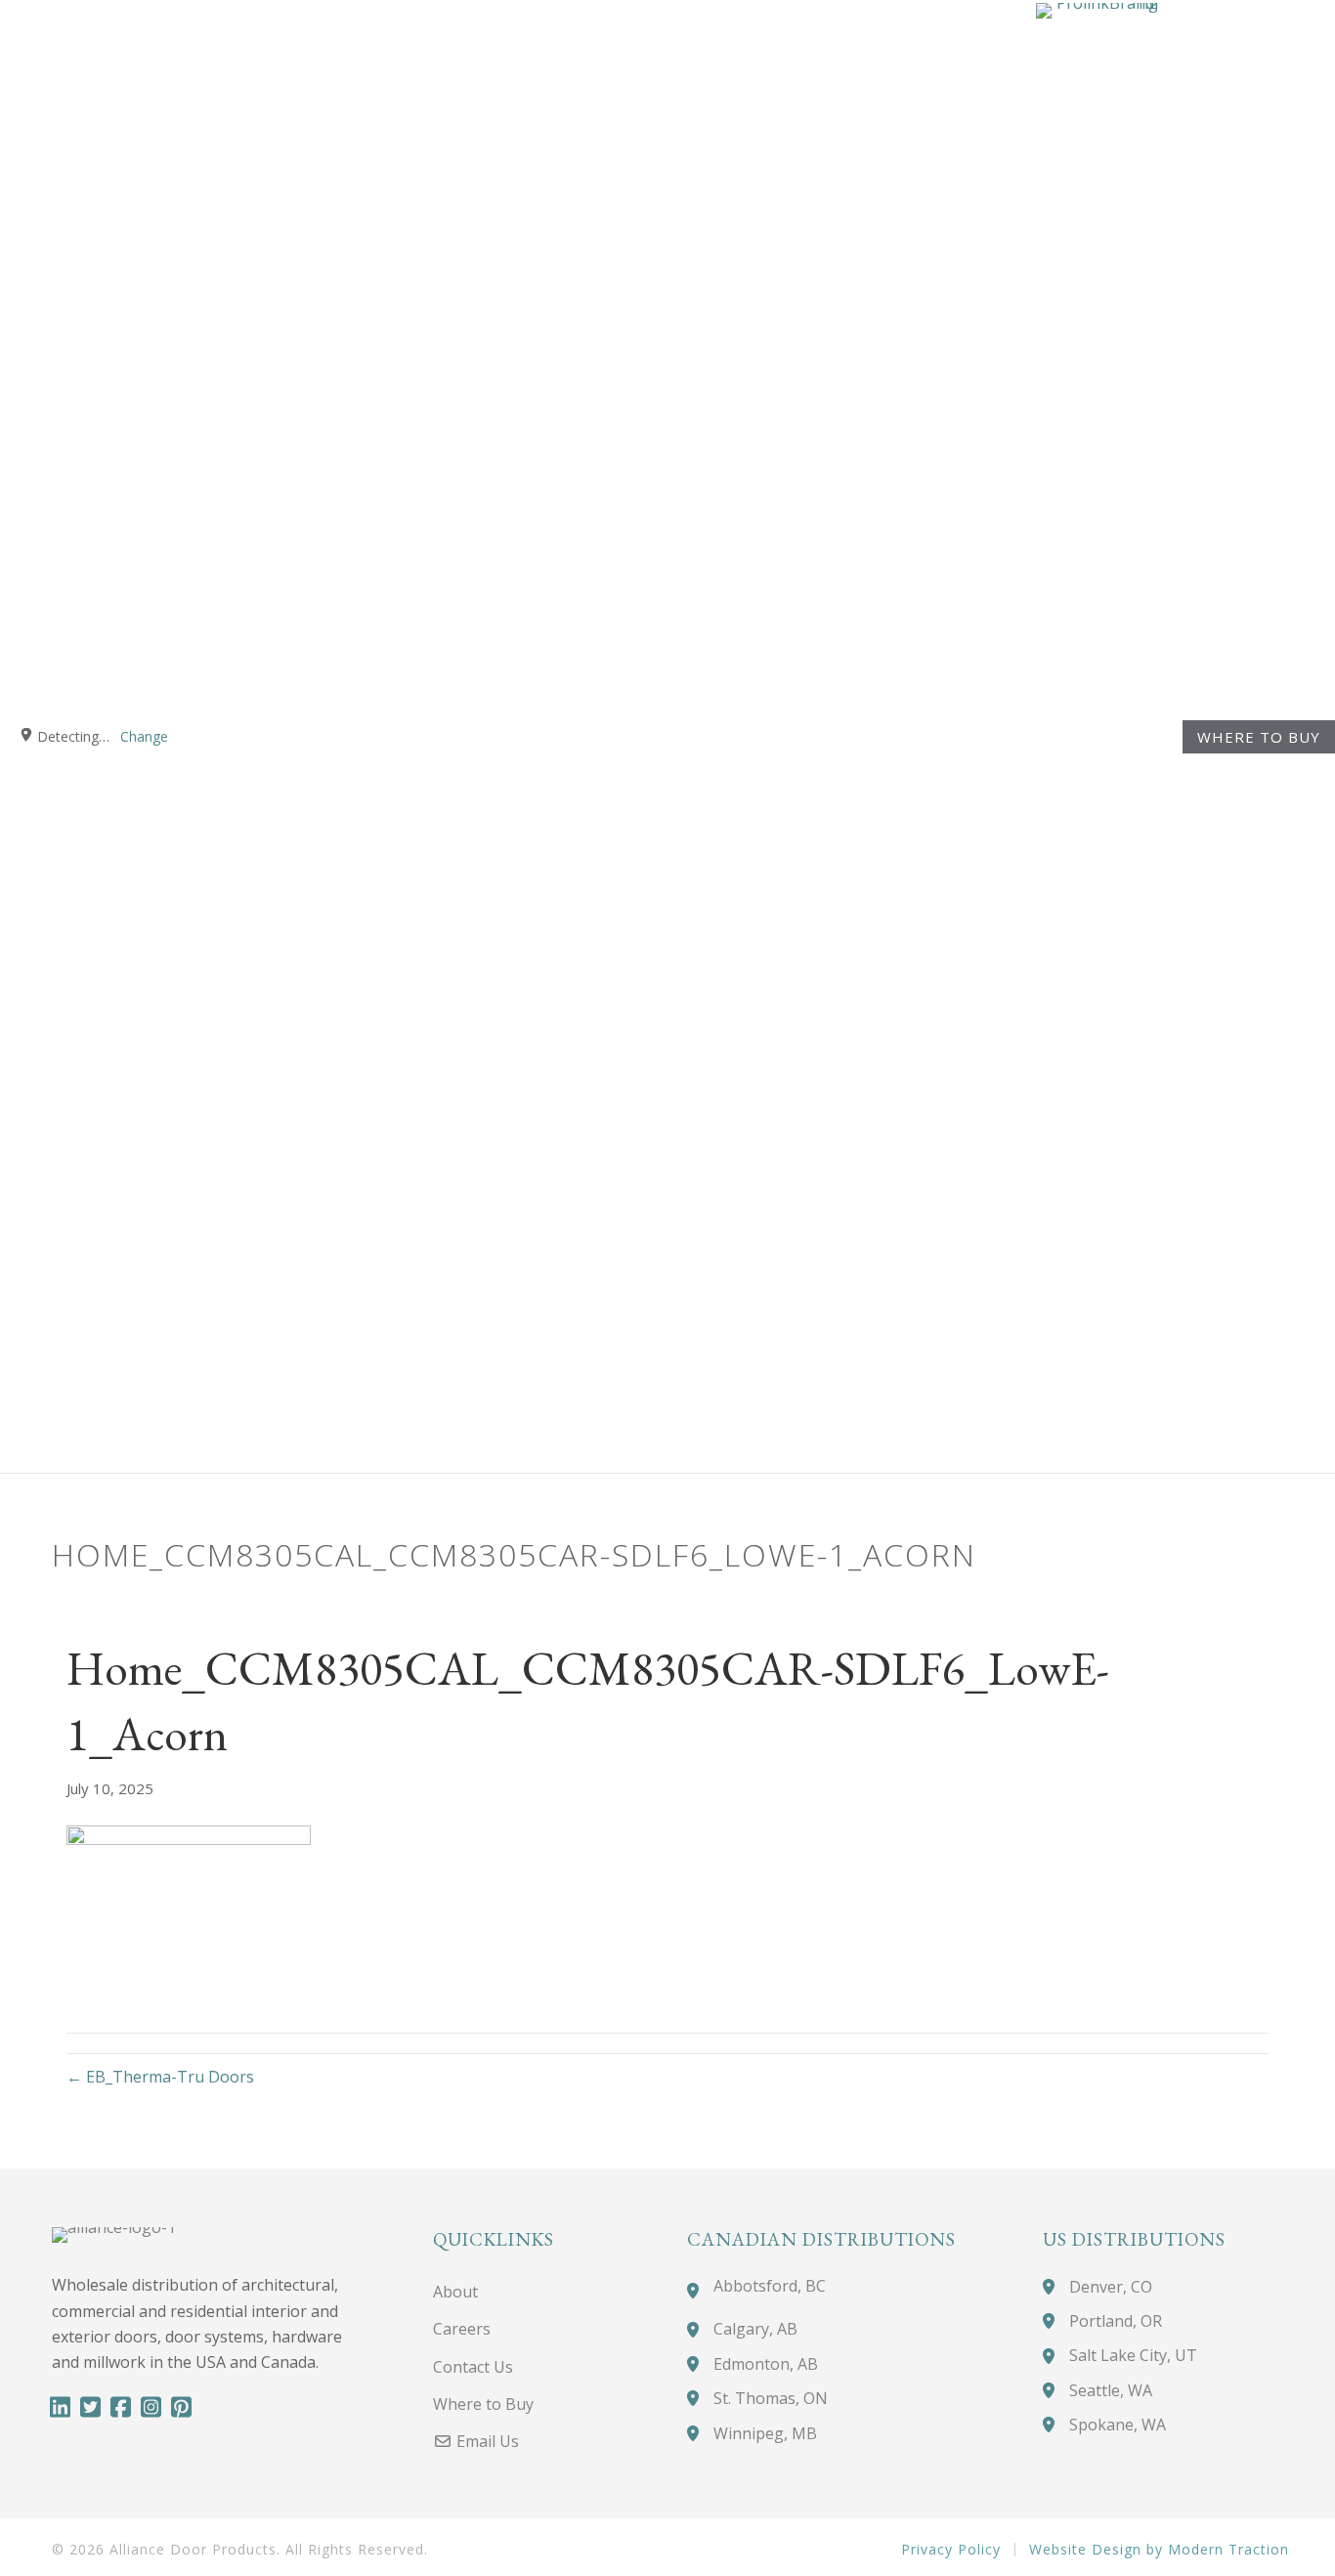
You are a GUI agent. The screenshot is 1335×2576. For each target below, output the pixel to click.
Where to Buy (1259, 737)
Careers (462, 2329)
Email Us (486, 2441)
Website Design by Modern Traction (1159, 2550)
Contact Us (473, 2367)
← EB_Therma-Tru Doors (160, 2077)
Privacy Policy (951, 2550)
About (455, 2292)
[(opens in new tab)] (1097, 734)
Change (144, 736)
